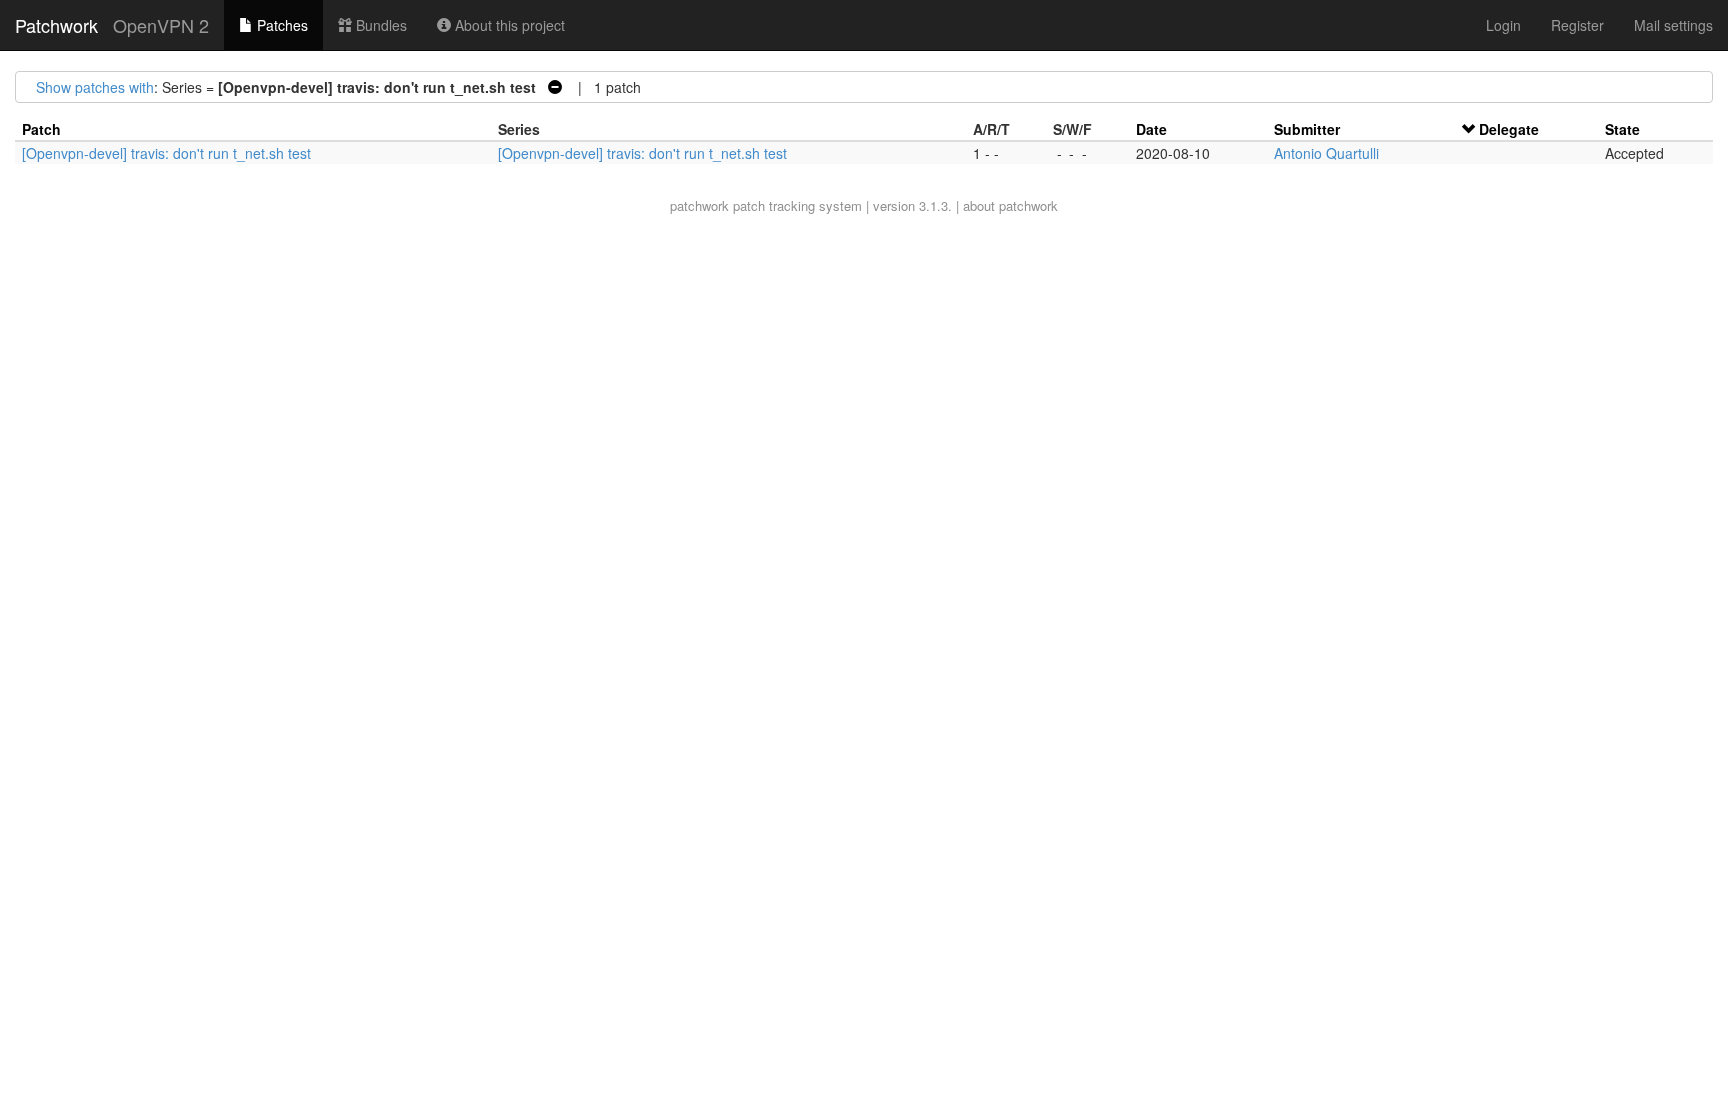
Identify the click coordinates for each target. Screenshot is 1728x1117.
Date (1151, 129)
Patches (280, 25)
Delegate (1509, 129)
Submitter (1307, 129)
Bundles (379, 25)
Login (1503, 25)
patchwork (699, 205)
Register (1577, 25)
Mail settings (1673, 25)
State (1622, 129)
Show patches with (95, 87)
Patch (41, 129)
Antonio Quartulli (1326, 153)
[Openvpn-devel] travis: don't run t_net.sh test (166, 153)
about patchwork (1010, 205)
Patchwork (56, 25)
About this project (508, 25)
